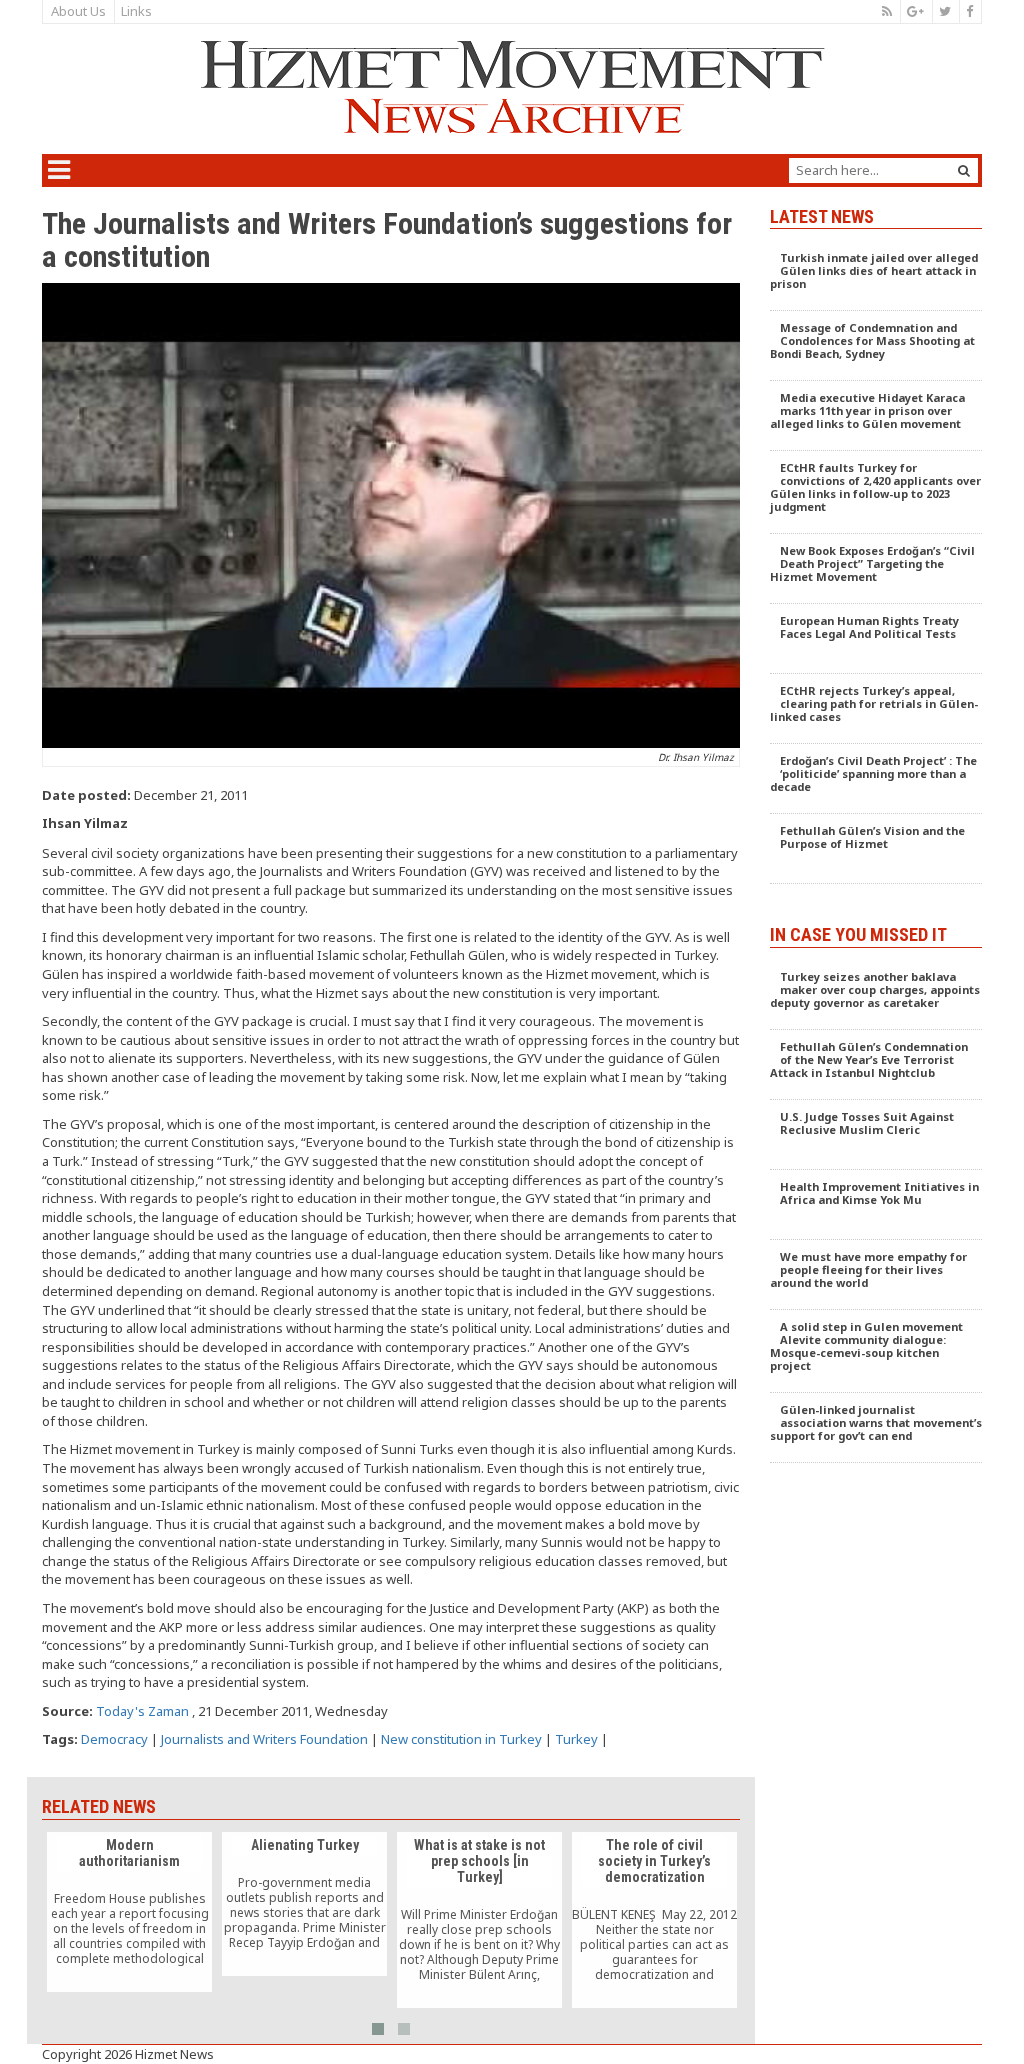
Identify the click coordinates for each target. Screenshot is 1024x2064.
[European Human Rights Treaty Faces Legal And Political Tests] (876, 639)
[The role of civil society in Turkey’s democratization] (654, 1920)
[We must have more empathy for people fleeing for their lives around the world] (876, 1275)
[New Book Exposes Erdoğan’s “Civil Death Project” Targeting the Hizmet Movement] (876, 569)
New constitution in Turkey (461, 1739)
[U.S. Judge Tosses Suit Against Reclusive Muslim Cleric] (876, 1135)
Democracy (114, 1739)
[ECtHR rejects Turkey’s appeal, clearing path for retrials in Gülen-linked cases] (876, 709)
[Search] (964, 170)
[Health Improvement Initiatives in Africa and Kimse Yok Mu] (876, 1205)
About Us (78, 11)
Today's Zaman (142, 1711)
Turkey (576, 1739)
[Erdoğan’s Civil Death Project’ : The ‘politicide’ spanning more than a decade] (876, 779)
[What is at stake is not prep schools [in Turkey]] (479, 1920)
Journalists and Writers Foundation (264, 1739)
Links (136, 11)
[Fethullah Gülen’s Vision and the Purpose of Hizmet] (876, 849)
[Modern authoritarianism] (129, 1912)
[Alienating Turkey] (304, 1904)
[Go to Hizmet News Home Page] (512, 87)
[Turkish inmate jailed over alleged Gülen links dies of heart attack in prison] (876, 276)
